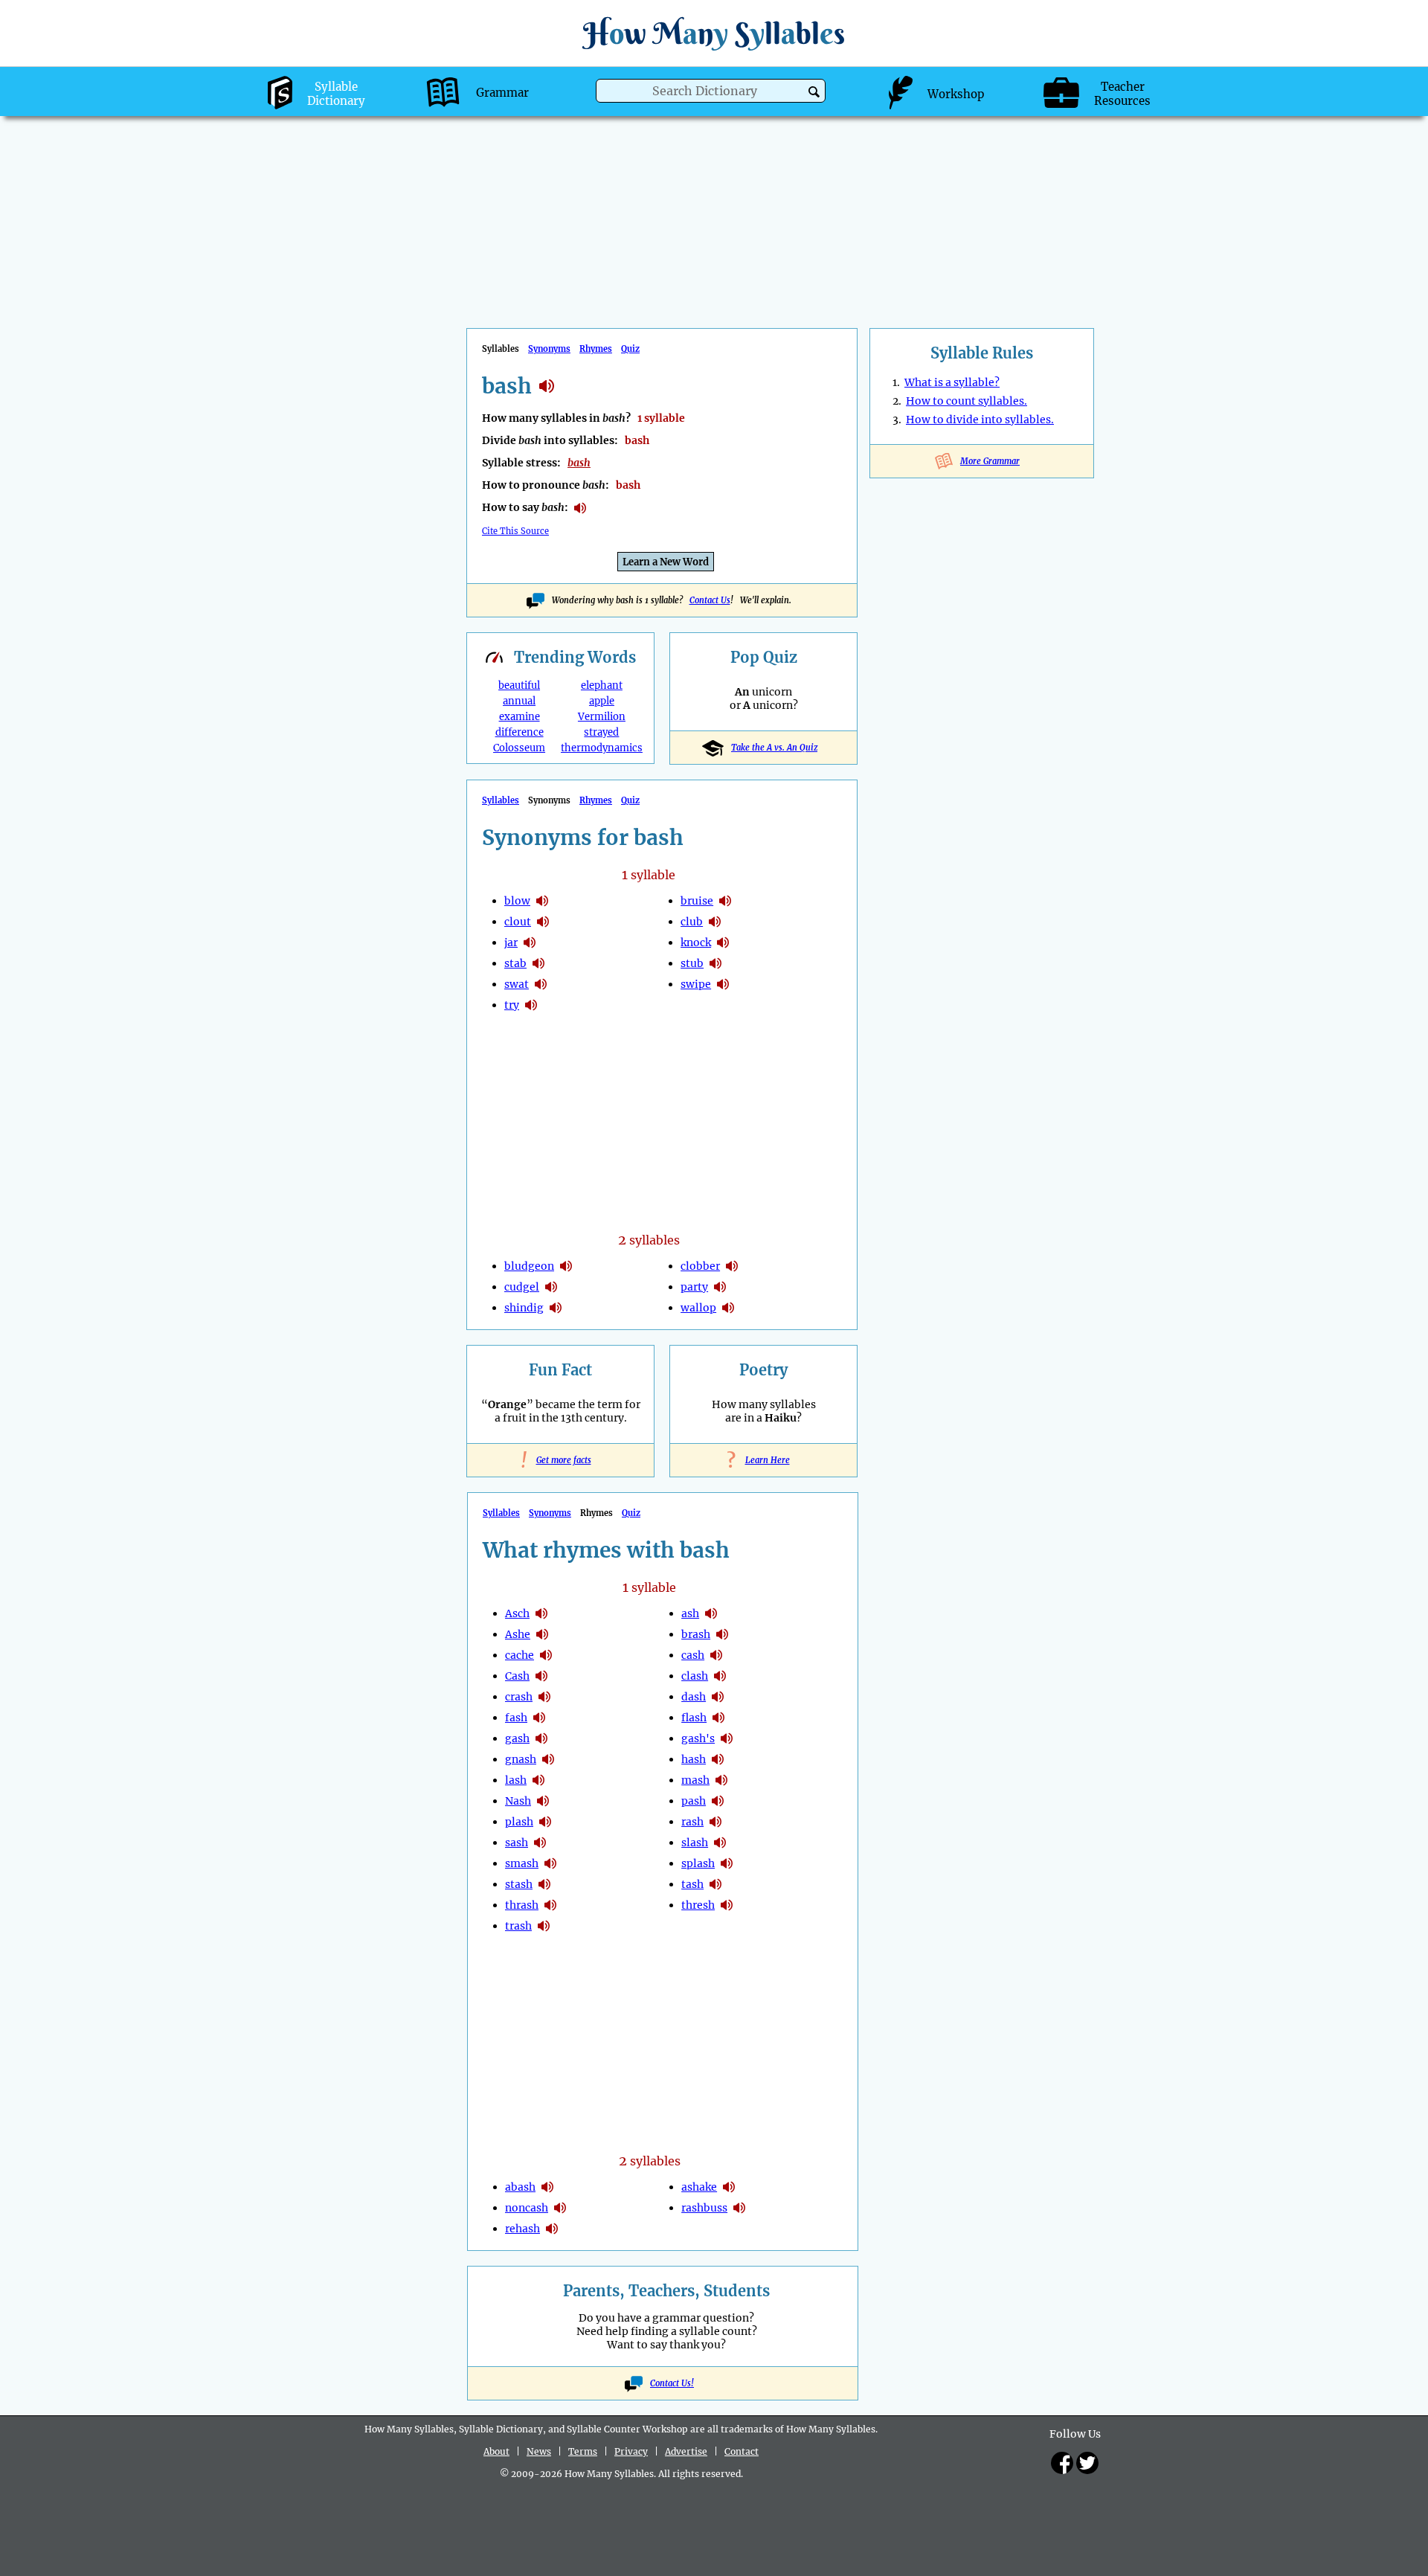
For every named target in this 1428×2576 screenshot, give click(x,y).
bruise (697, 901)
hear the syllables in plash (545, 1822)
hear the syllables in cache (546, 1655)
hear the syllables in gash (541, 1738)
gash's (698, 1738)
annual (519, 701)
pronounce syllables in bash (580, 508)
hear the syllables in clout (543, 922)
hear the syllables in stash (544, 1884)
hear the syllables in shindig (556, 1308)
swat (517, 984)
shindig (524, 1308)
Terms (583, 2451)
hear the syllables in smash (550, 1863)
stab (515, 963)
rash (692, 1822)
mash (695, 1780)
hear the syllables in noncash (560, 2208)
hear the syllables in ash (711, 1613)
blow (517, 901)
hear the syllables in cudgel (551, 1287)
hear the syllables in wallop (728, 1308)
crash (519, 1697)
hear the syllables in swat (541, 984)
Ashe (518, 1634)
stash (519, 1884)
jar (511, 942)
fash (516, 1718)
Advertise (686, 2451)
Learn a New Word (666, 562)
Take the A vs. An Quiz (774, 748)
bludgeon (529, 1266)
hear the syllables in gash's (727, 1738)
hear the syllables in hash (718, 1759)
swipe (696, 984)
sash (517, 1843)
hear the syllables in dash (718, 1697)
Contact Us (710, 600)
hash (694, 1759)
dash (694, 1697)
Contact (742, 2451)
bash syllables (547, 386)
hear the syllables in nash (543, 1801)
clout (518, 922)
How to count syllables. (967, 401)
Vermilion (602, 717)
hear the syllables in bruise (725, 901)
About (496, 2451)
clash (695, 1676)
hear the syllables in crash (544, 1697)
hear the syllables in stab (538, 963)
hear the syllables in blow (542, 901)
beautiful (519, 685)
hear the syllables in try (531, 1005)
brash (696, 1634)
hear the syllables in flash (718, 1718)
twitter (1087, 2463)
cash (693, 1655)
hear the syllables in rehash (552, 2229)
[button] (814, 92)
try (512, 1005)
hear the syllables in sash (540, 1843)
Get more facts (561, 1460)
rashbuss (704, 2208)
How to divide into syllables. (980, 420)
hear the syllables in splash (727, 1863)
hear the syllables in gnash (548, 1759)
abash (520, 2187)
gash (517, 1738)
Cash (517, 1676)
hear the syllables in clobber (732, 1266)
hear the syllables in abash (547, 2187)
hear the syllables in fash (539, 1718)
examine (520, 717)
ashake (699, 2187)
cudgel (522, 1287)
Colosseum (519, 748)
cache (520, 1655)
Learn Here (764, 1460)
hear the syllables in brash (722, 1634)
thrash (522, 1905)
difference (520, 732)
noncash (527, 2208)
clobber (700, 1266)
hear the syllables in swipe (723, 984)
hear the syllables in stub (715, 963)
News (539, 2451)
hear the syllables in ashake (729, 2187)
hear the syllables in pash (718, 1801)
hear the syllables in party (720, 1287)
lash (516, 1780)
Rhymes (596, 349)
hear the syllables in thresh (727, 1905)
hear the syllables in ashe (542, 1634)
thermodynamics (602, 748)
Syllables (501, 800)
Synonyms (549, 349)
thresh (698, 1905)
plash (519, 1822)
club (692, 922)
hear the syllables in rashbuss (739, 2208)
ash (690, 1613)
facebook (1062, 2463)
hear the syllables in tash (715, 1884)
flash (694, 1718)
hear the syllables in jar (530, 942)
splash (698, 1863)
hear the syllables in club (715, 922)
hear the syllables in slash (720, 1843)
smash (522, 1863)
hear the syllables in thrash (550, 1905)
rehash (522, 2229)
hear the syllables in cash (541, 1676)
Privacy (631, 2451)
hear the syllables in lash (538, 1780)
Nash (518, 1801)
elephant (602, 685)
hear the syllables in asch (541, 1613)
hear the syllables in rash (715, 1822)
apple (602, 701)
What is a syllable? (952, 382)
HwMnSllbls (714, 33)
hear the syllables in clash (720, 1676)
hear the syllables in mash (721, 1780)
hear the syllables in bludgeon (566, 1266)
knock (696, 942)
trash (518, 1926)
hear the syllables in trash (544, 1926)
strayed (601, 732)
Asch (517, 1613)
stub (692, 963)
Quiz (630, 349)
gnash (521, 1759)
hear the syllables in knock (723, 942)
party (694, 1287)
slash (695, 1843)
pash (694, 1801)
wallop (698, 1308)
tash (692, 1884)
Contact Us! (672, 2383)
